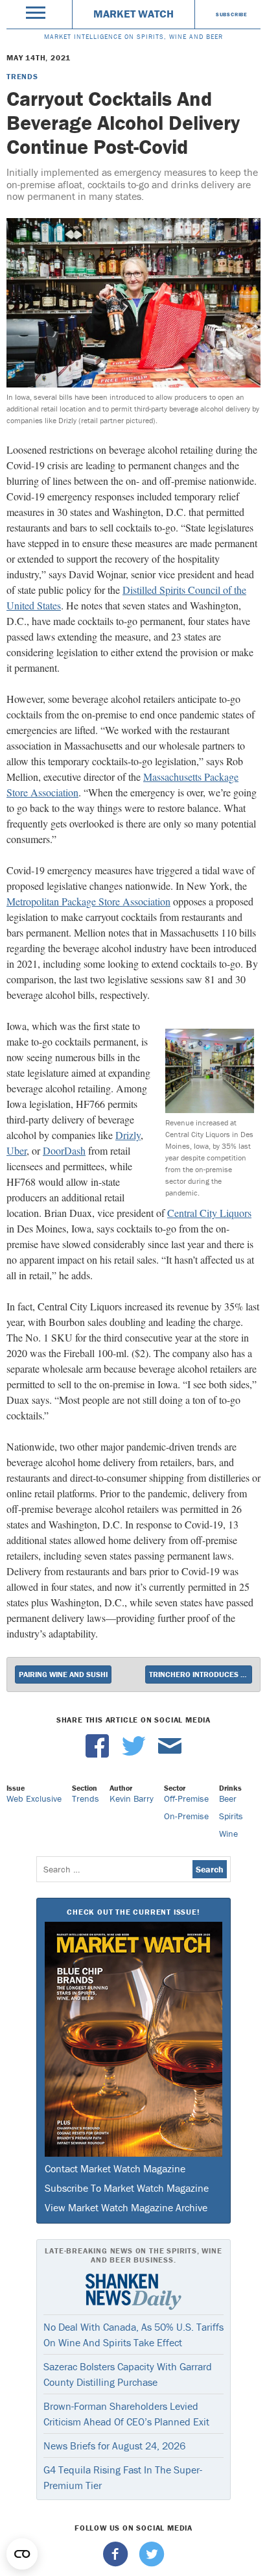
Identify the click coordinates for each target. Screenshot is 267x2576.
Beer (228, 1798)
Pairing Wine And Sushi (63, 1674)
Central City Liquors (209, 1213)
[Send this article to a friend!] (170, 1754)
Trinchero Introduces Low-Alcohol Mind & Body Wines (201, 1674)
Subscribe (232, 14)
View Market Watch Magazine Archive (126, 2207)
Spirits (231, 1816)
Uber (17, 1150)
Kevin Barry (132, 1798)
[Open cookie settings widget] (22, 2554)
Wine (228, 1834)
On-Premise (186, 1816)
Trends (22, 76)
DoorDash (64, 1150)
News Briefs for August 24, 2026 (114, 2446)
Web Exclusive (34, 1798)
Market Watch (133, 14)
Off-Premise (186, 1798)
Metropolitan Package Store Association (88, 901)
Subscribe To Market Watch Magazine (127, 2188)
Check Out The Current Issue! (133, 1912)
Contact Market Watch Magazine (115, 2168)
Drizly (128, 1135)
